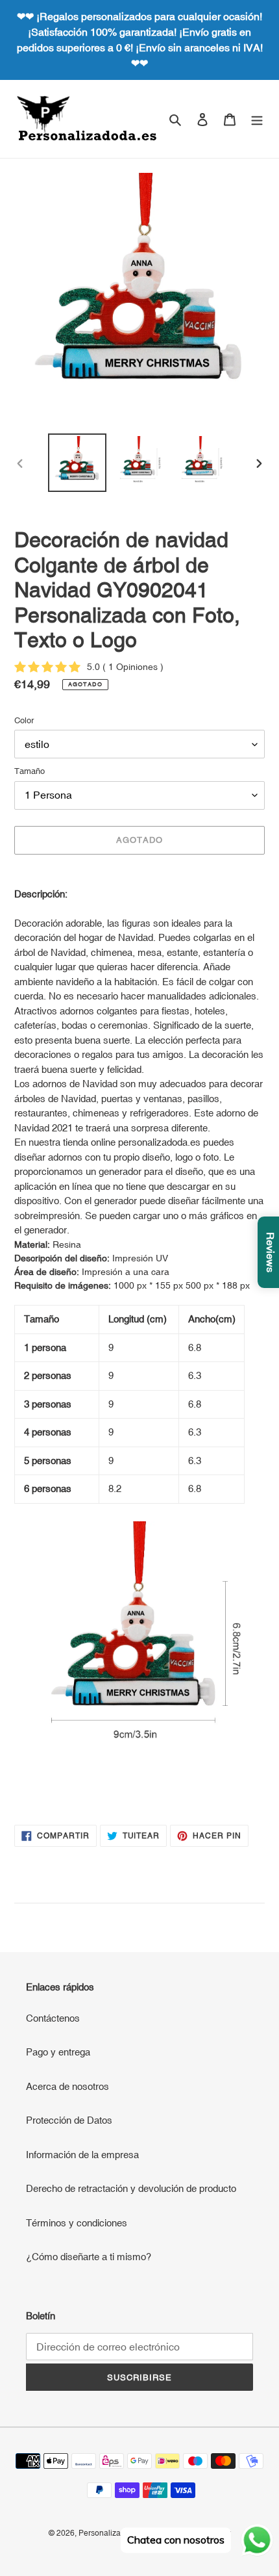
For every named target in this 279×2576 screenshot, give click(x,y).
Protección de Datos (69, 2120)
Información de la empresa (82, 2155)
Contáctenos (53, 2018)
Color (24, 720)
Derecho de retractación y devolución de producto (131, 2188)
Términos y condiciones (77, 2223)
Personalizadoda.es (114, 2533)
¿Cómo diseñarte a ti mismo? (89, 2257)
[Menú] (257, 119)
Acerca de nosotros (67, 2086)
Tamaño (30, 771)
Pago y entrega (58, 2052)
